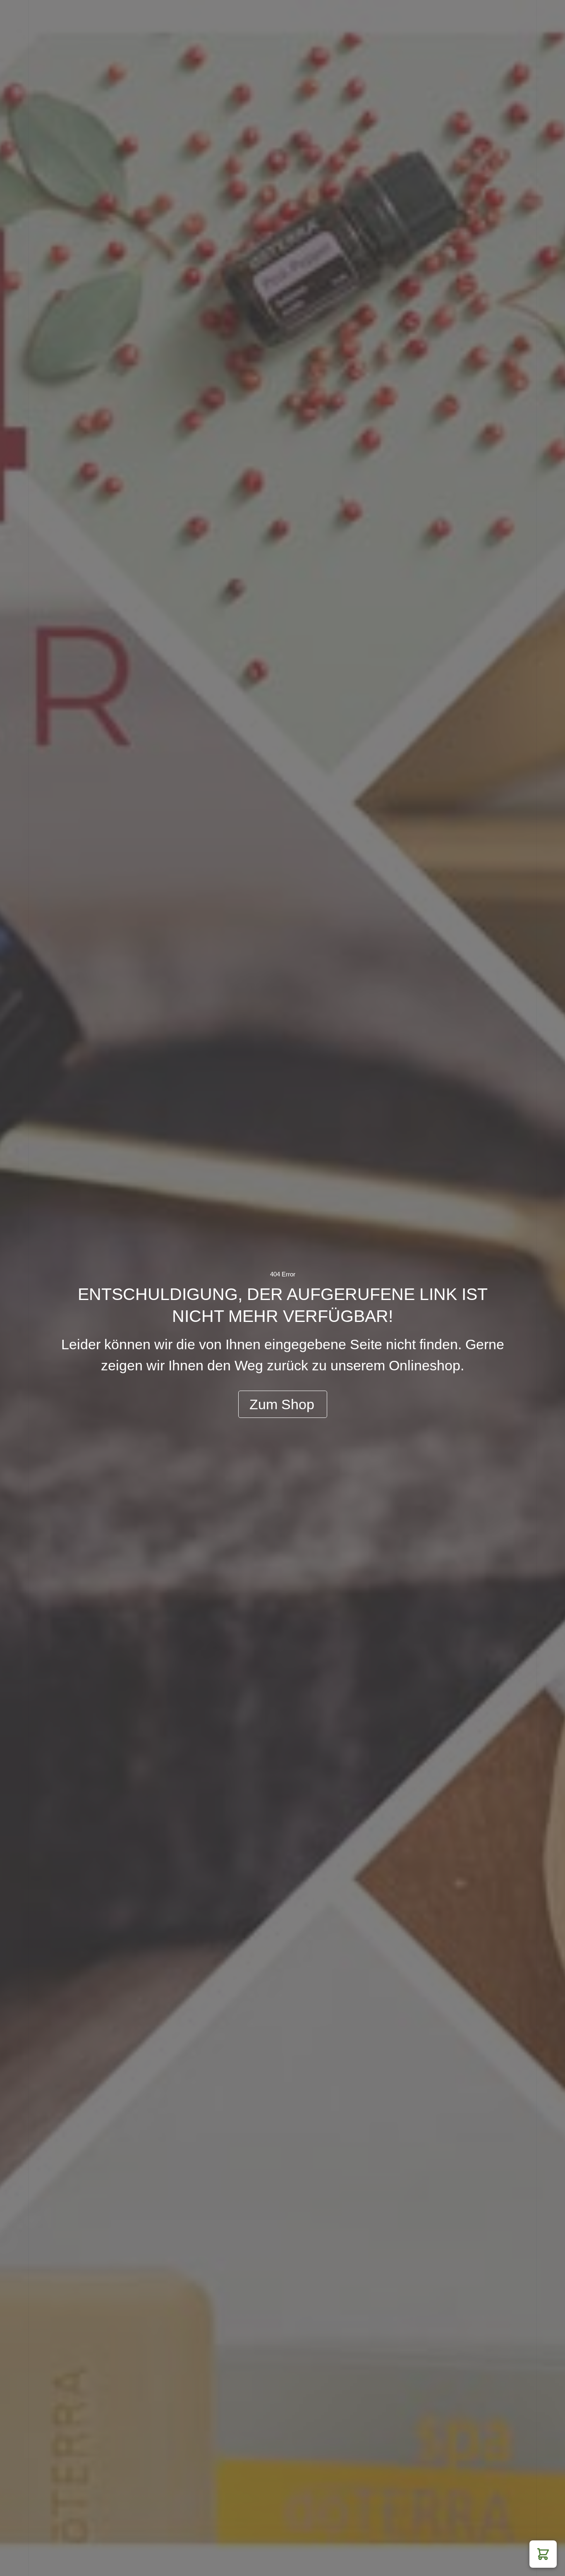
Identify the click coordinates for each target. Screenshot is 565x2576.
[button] (543, 2554)
